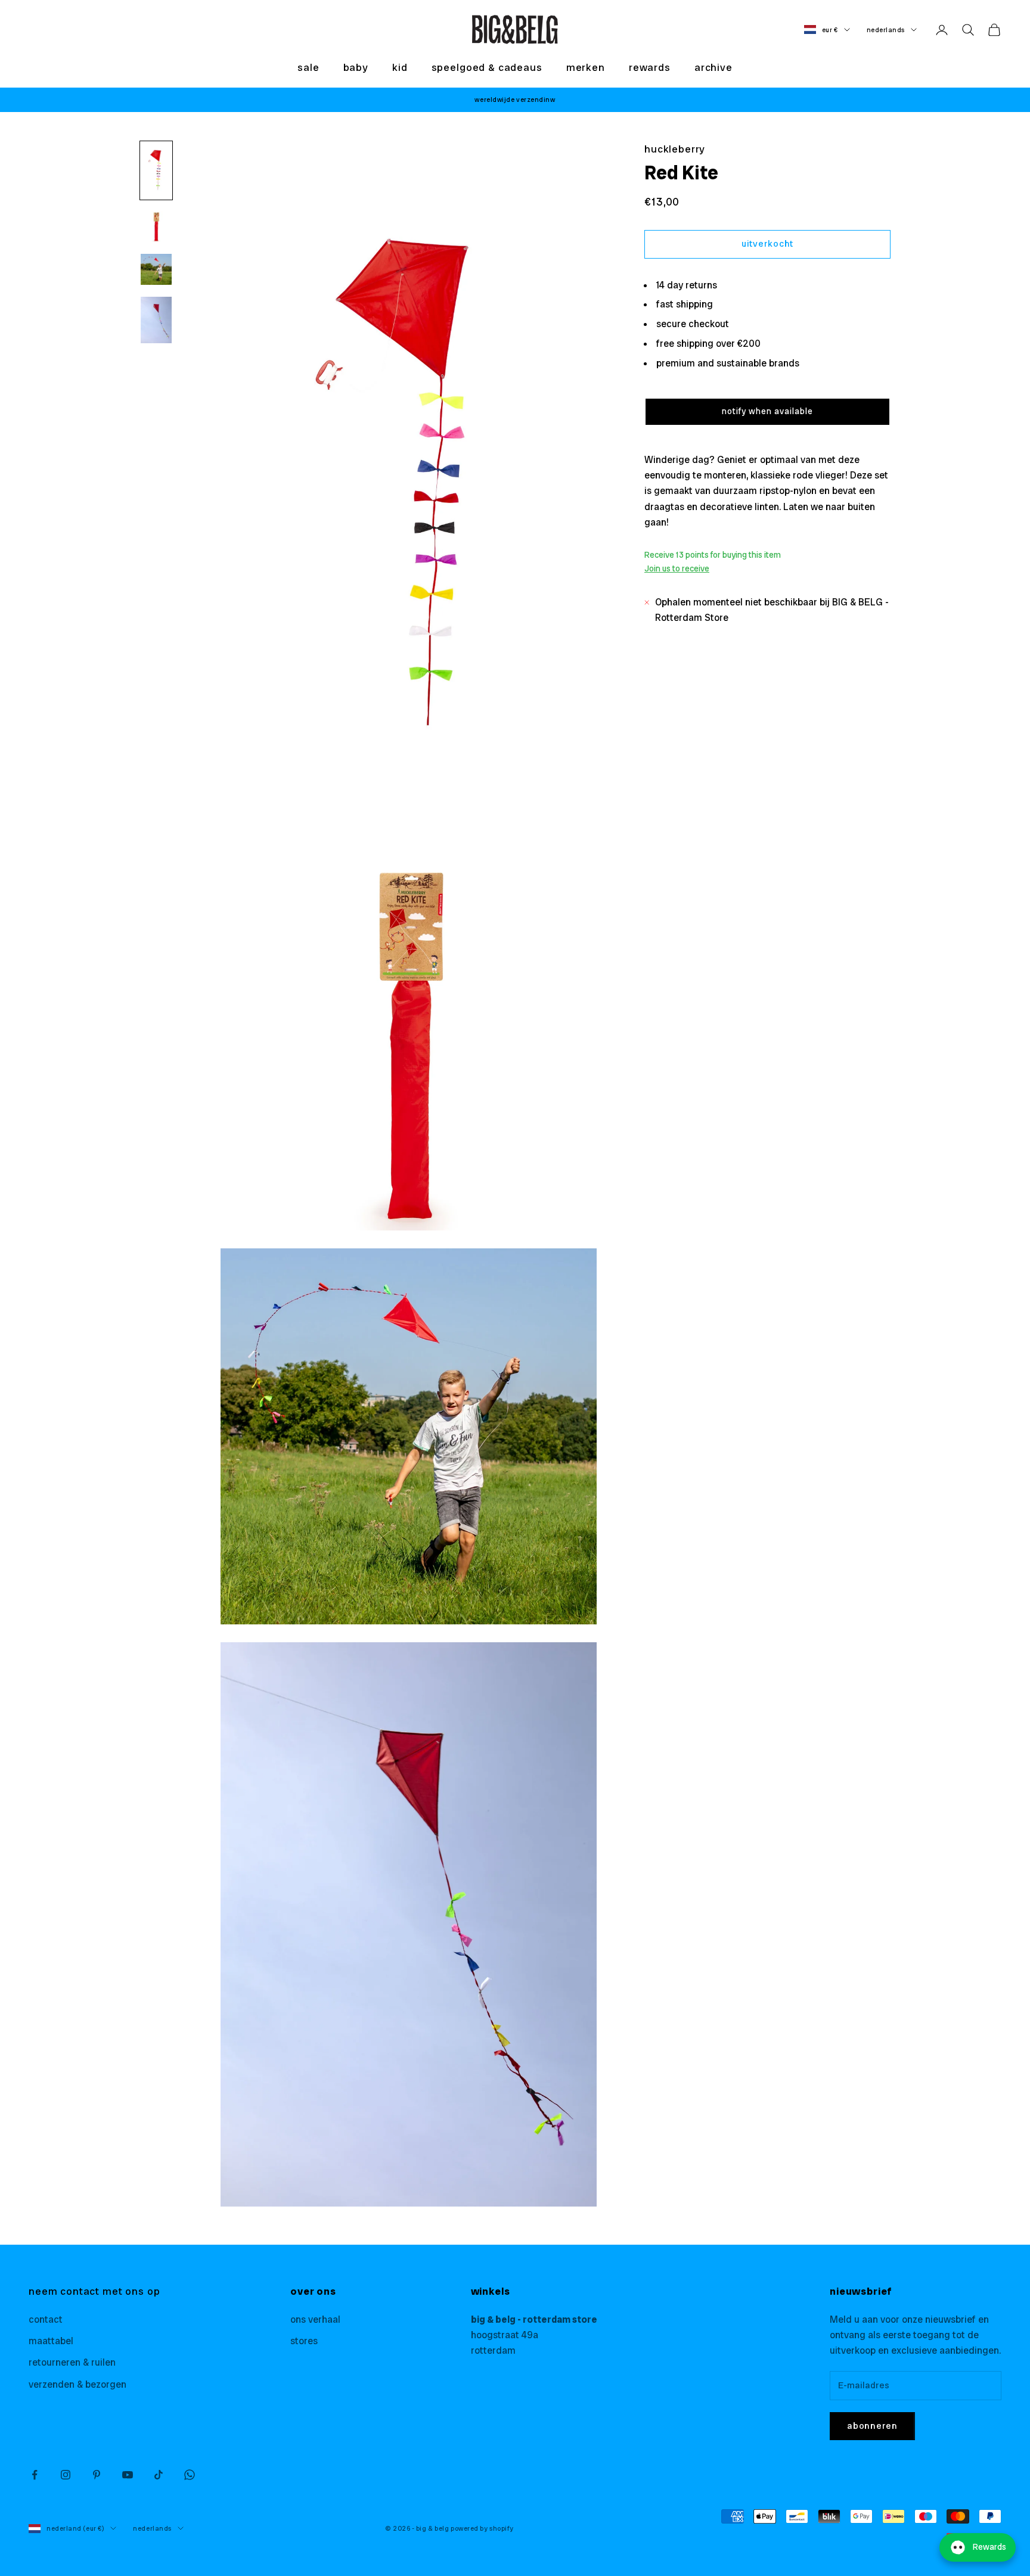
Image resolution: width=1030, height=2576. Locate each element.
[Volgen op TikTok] (159, 2475)
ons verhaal (315, 2319)
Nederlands (886, 30)
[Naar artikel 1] (156, 170)
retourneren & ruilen (72, 2362)
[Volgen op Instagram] (66, 2475)
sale (308, 67)
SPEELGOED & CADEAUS (487, 67)
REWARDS (650, 67)
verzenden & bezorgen (77, 2384)
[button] (767, 412)
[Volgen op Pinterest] (97, 2475)
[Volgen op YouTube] (128, 2475)
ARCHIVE (713, 67)
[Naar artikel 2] (156, 226)
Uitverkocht (767, 244)
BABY (356, 67)
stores (304, 2341)
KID (400, 67)
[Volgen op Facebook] (35, 2475)
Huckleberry (675, 149)
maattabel (51, 2341)
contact (46, 2319)
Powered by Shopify (482, 2528)
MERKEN (586, 67)
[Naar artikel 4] (156, 320)
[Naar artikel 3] (156, 269)
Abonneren (872, 2426)
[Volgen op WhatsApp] (190, 2475)
